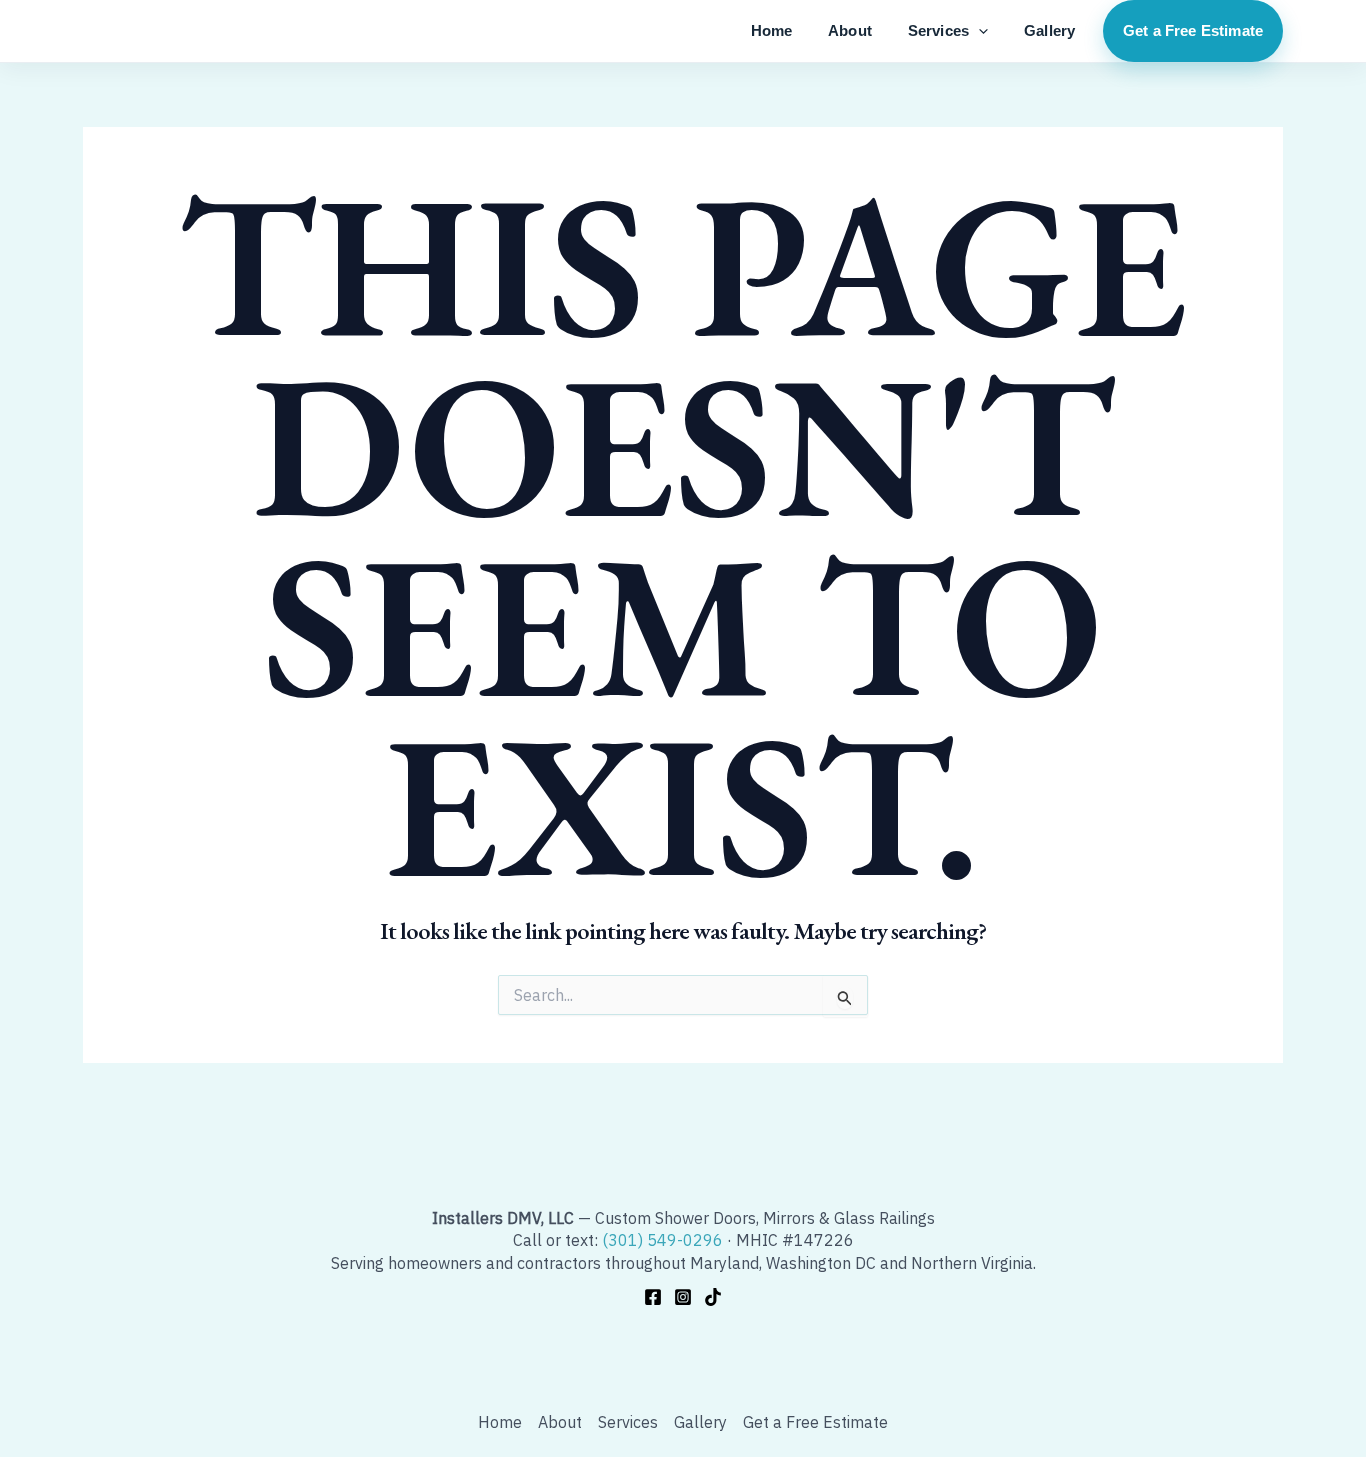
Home (772, 30)
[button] (978, 31)
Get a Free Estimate (1193, 30)
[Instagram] (683, 1297)
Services (938, 30)
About (850, 30)
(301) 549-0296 (662, 1240)
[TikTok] (713, 1297)
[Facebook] (653, 1297)
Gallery (1049, 30)
